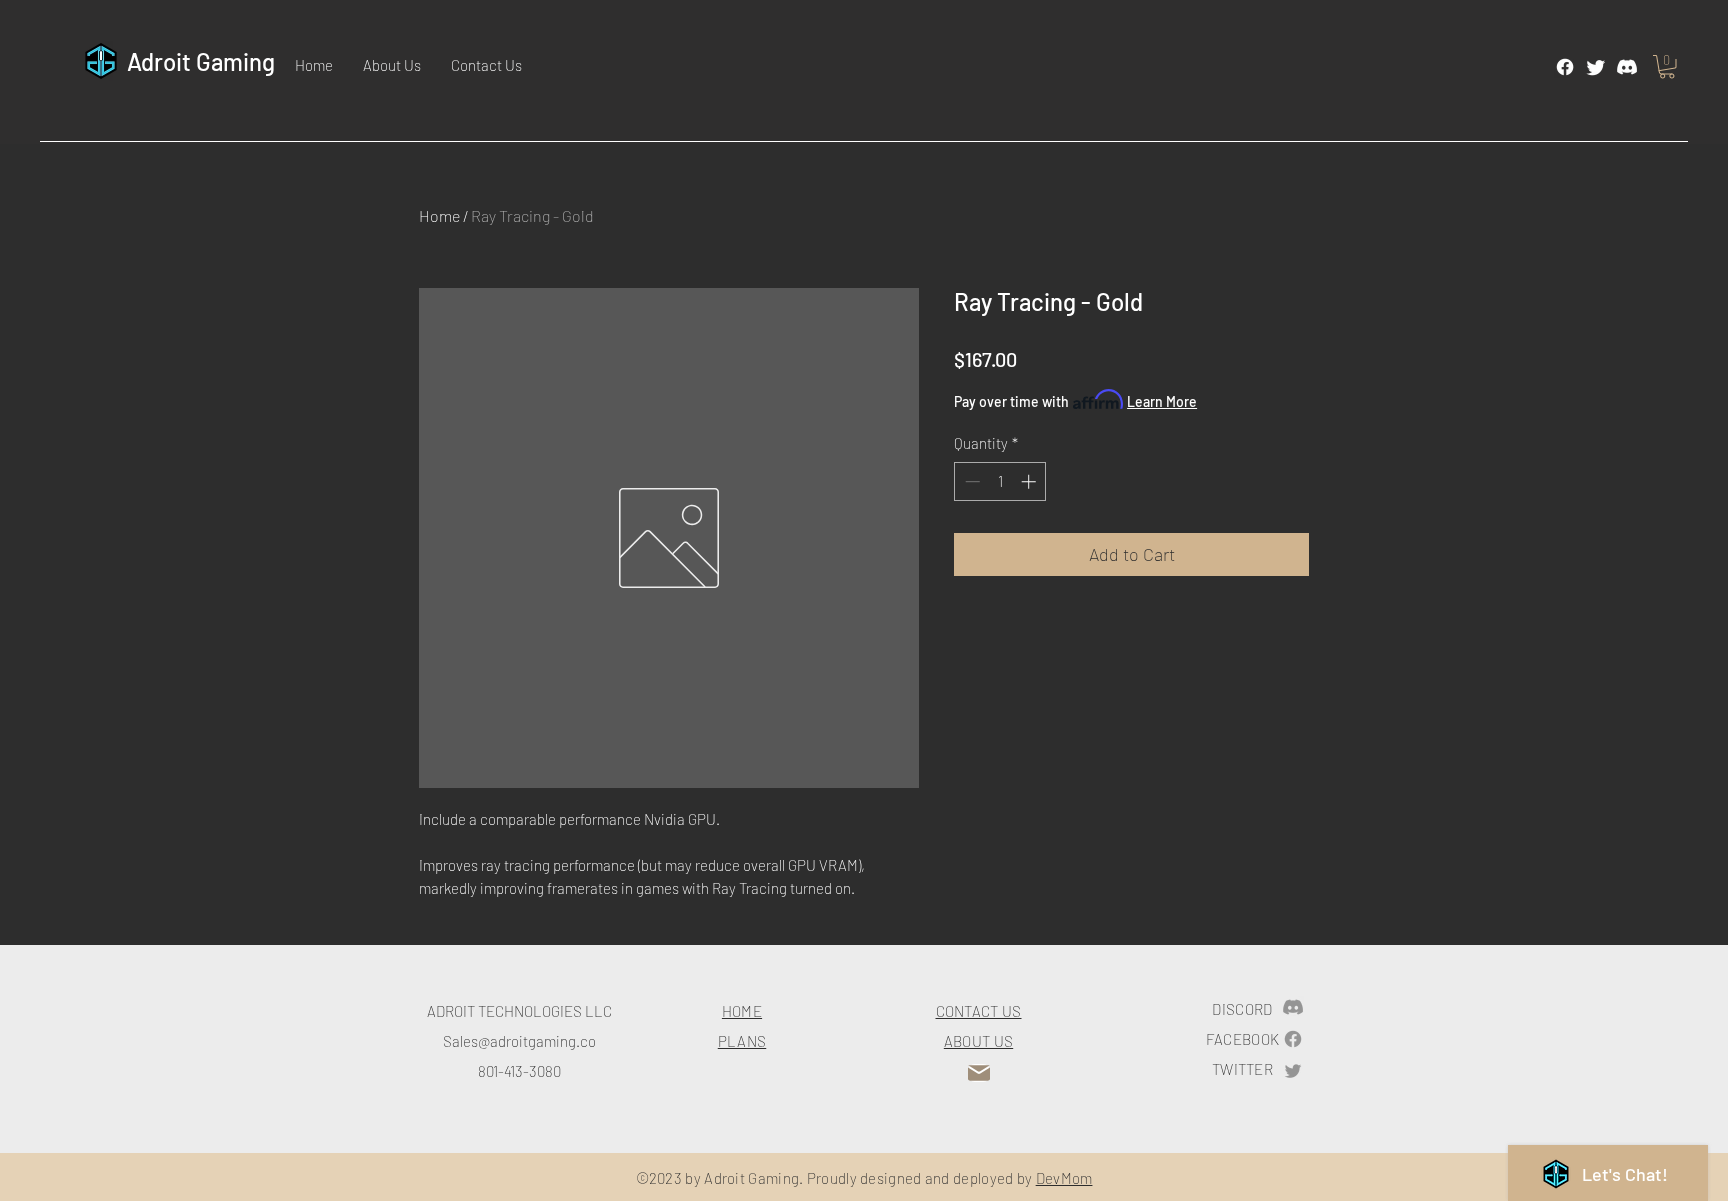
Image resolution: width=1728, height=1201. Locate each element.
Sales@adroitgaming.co (519, 1041)
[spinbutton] (1000, 481)
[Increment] (1030, 481)
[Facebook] (1565, 67)
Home (439, 215)
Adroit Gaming (201, 61)
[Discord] (1627, 67)
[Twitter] (1596, 67)
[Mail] (979, 1073)
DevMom (1064, 1178)
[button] (1667, 67)
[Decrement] (970, 481)
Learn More (1162, 401)
